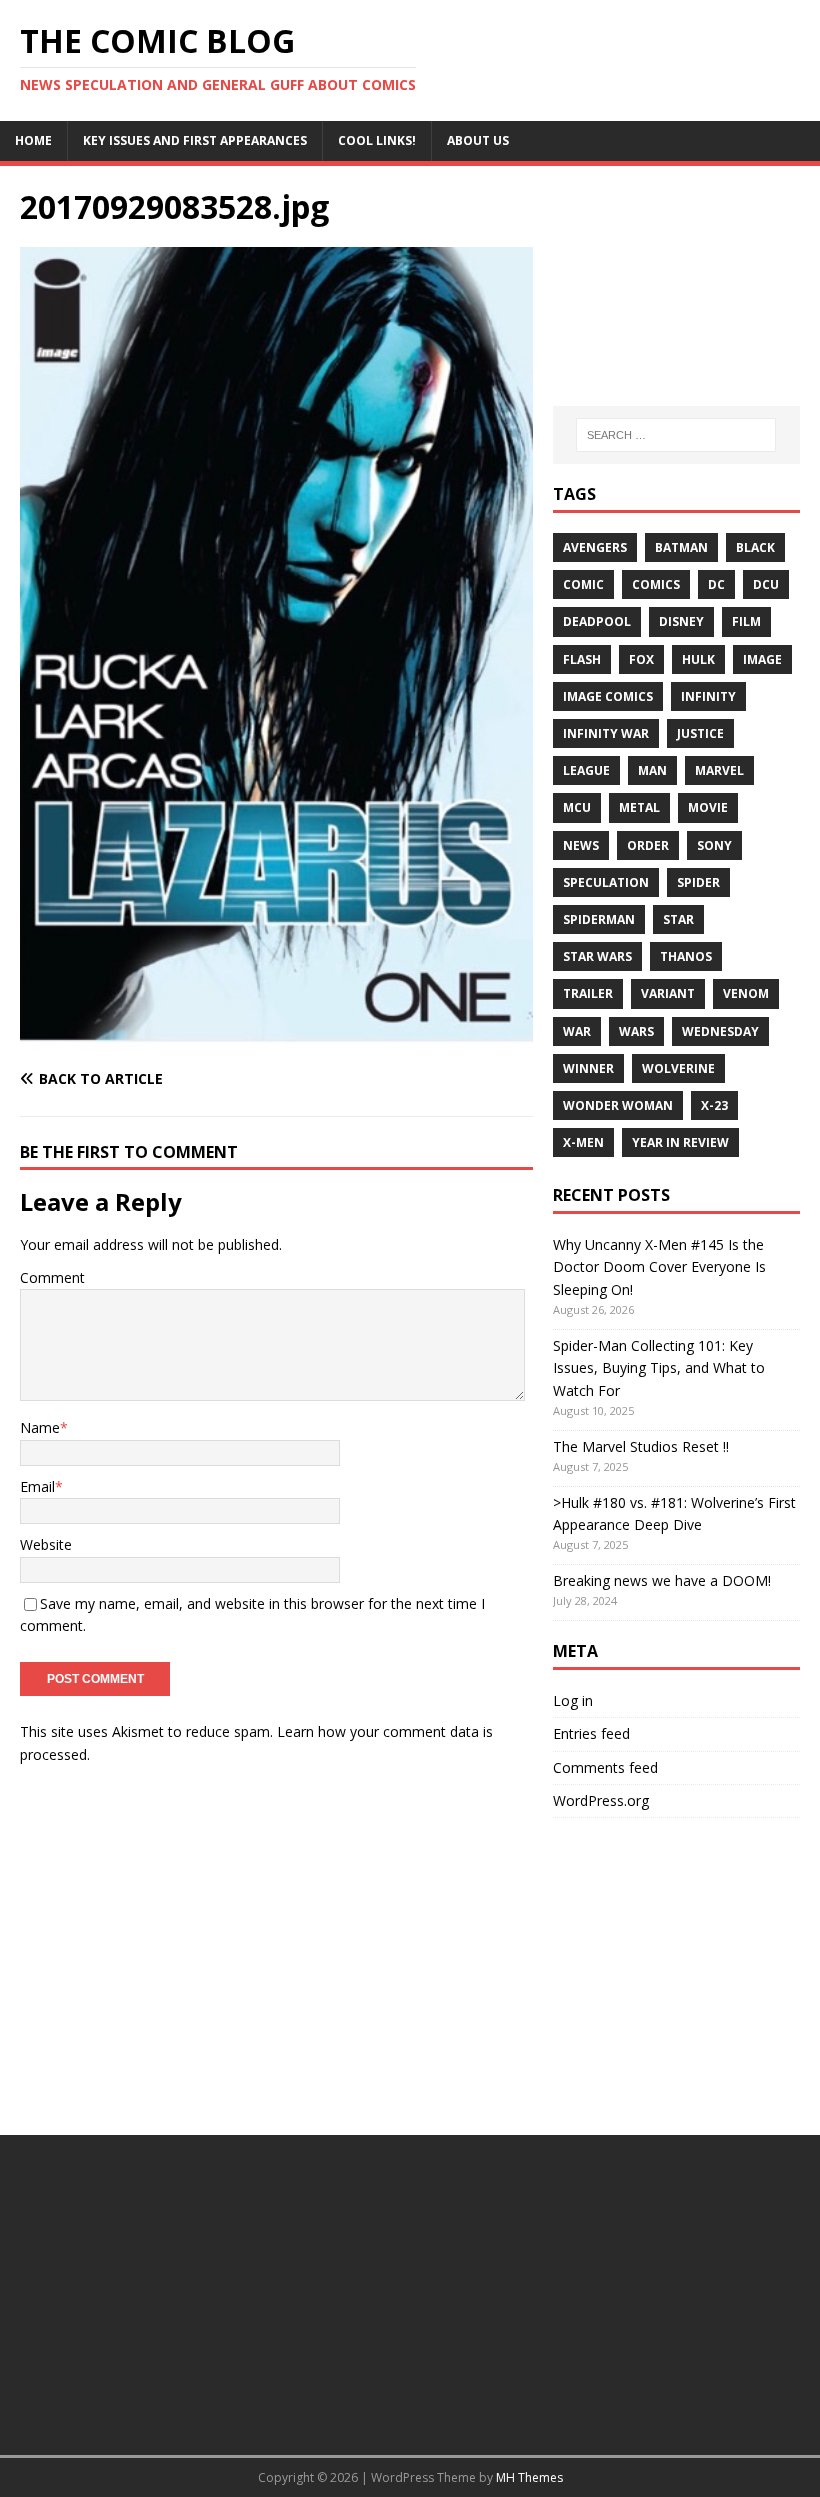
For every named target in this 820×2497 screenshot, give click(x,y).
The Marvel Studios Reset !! (641, 1446)
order (648, 845)
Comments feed (605, 1767)
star (678, 919)
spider (698, 882)
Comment (52, 1277)
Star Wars (597, 956)
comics (656, 584)
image (762, 659)
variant (668, 993)
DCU (766, 584)
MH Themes (529, 2477)
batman (681, 547)
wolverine (678, 1068)
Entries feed (591, 1733)
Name (40, 1427)
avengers (595, 547)
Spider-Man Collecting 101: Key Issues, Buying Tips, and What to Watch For (659, 1368)
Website (46, 1544)
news (581, 845)
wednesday (720, 1031)
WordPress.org (601, 1800)
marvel (719, 770)
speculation (606, 882)
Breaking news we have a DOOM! (662, 1580)
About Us (478, 140)
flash (582, 659)
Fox (641, 659)
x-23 (714, 1105)
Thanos (686, 956)
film (746, 621)
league (586, 770)
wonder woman (618, 1105)
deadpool (597, 621)
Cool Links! (377, 140)
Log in (573, 1700)
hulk (698, 659)
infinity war (606, 733)
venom (746, 993)
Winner (588, 1068)
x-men (583, 1142)
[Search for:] (676, 435)
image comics (608, 696)
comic (583, 584)
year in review (680, 1142)
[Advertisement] (676, 286)
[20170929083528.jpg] (276, 1039)
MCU (577, 807)
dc (716, 584)
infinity (708, 696)
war (577, 1031)
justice (700, 733)
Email (37, 1486)
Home (33, 140)
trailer (588, 993)
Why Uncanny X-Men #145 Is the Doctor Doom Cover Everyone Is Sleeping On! (659, 1267)
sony (714, 845)
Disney (681, 621)
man (652, 770)
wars (636, 1031)
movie (708, 807)
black (755, 547)
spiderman (599, 919)
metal (639, 807)
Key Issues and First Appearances (195, 140)
